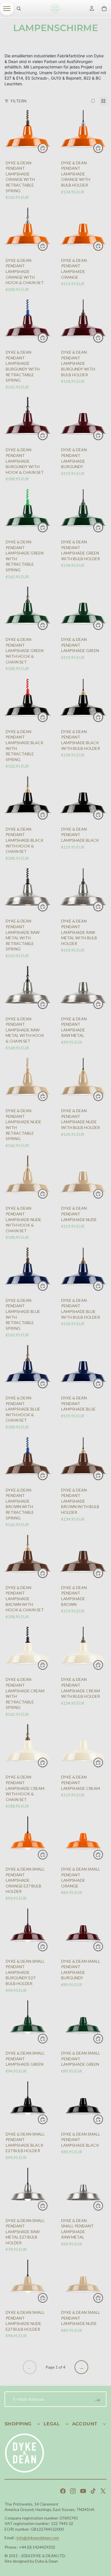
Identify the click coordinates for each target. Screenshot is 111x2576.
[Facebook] (63, 2491)
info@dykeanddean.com (38, 2538)
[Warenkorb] (104, 9)
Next (81, 2367)
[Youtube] (83, 2491)
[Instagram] (73, 2491)
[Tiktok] (93, 2491)
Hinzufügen (103, 246)
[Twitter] (103, 2491)
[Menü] (7, 9)
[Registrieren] (98, 2400)
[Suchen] (19, 9)
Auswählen (48, 148)
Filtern (19, 101)
